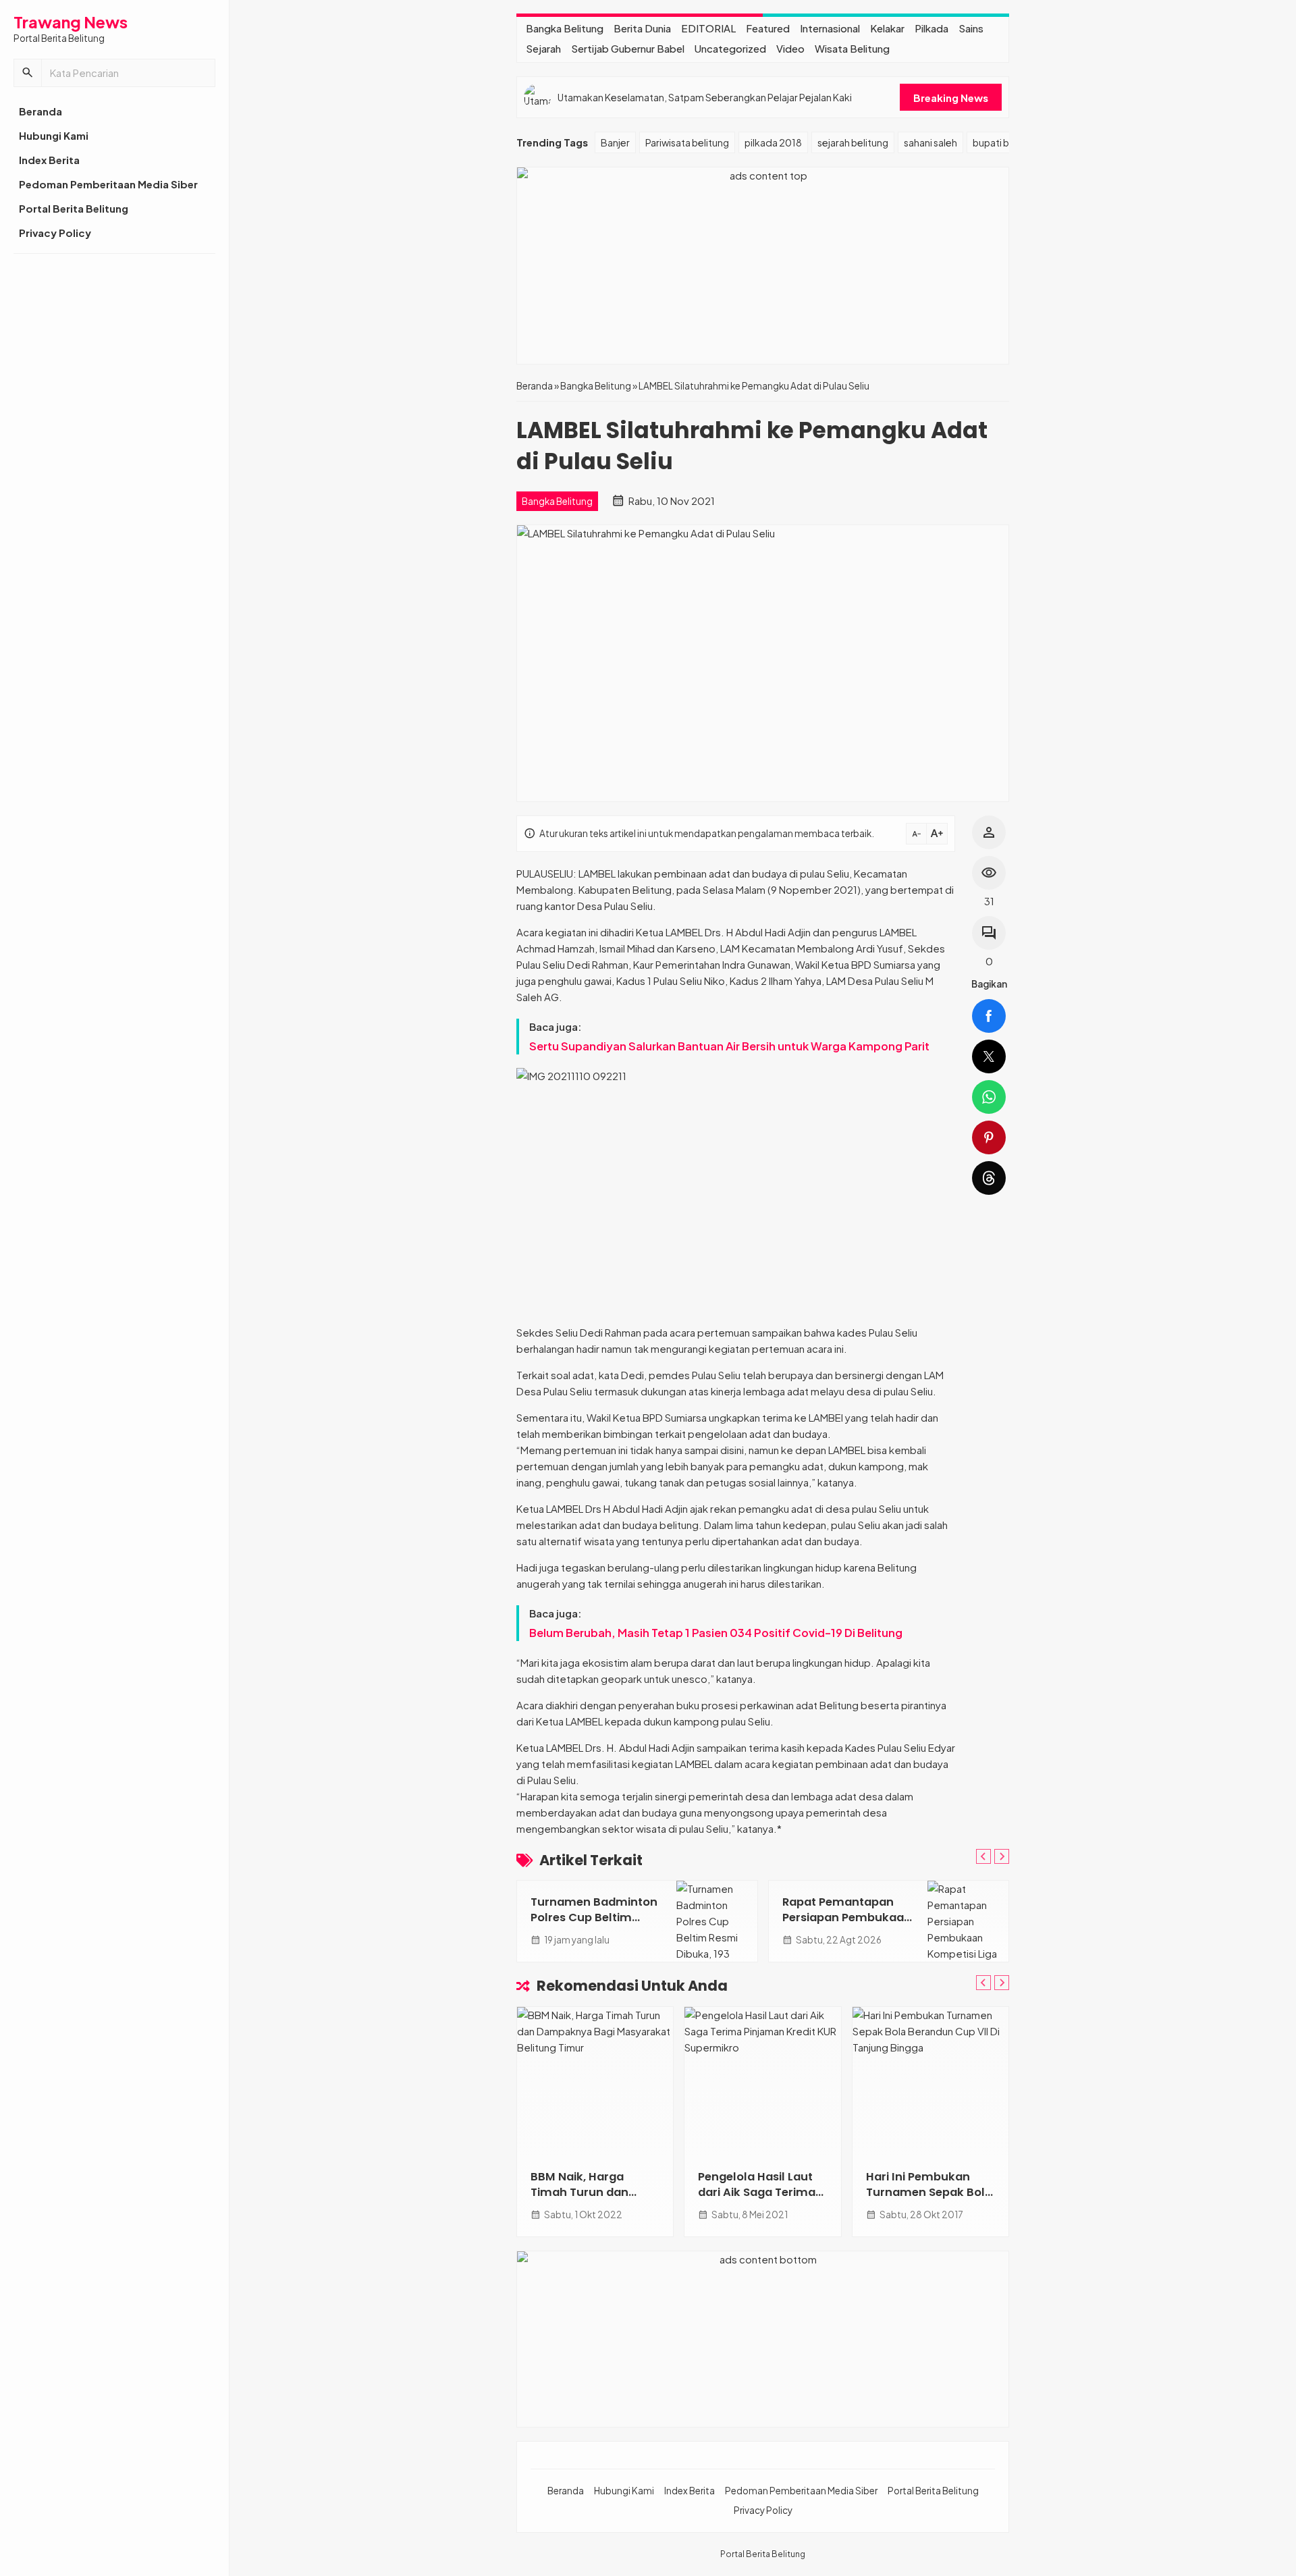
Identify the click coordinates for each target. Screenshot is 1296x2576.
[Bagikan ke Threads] (989, 1178)
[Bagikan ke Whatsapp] (989, 1097)
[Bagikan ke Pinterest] (989, 1137)
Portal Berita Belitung (74, 208)
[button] (28, 73)
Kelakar (887, 28)
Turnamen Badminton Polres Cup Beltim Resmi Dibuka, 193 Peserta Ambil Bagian (594, 1925)
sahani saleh (930, 142)
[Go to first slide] (1002, 1856)
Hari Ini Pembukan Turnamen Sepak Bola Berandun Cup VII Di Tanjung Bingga (929, 2200)
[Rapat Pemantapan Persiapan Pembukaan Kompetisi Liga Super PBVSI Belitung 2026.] (968, 1921)
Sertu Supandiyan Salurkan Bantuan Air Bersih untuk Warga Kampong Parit (729, 1046)
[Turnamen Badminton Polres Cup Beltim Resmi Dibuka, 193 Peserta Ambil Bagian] (717, 1921)
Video (790, 48)
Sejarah (543, 48)
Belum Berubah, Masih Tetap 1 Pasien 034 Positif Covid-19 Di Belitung (716, 1633)
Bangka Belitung (565, 28)
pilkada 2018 (773, 142)
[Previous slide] (983, 1856)
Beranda (40, 111)
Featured (768, 28)
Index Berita (49, 160)
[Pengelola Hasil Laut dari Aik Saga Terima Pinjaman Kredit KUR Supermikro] (762, 2081)
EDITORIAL (708, 28)
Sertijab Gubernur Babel (628, 48)
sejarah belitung (853, 142)
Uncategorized (730, 48)
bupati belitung (1006, 142)
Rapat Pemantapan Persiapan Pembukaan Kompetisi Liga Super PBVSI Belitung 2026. (847, 1925)
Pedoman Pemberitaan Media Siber (108, 184)
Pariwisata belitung (687, 142)
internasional (830, 28)
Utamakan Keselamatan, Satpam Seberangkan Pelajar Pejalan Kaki (705, 97)
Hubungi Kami (54, 135)
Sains (971, 28)
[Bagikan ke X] (989, 1056)
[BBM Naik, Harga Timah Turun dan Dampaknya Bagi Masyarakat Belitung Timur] (595, 2081)
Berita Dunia (642, 28)
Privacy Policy (55, 233)
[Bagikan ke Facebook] (989, 1016)
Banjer (615, 142)
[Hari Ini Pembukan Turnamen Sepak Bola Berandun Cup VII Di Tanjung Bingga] (930, 2081)
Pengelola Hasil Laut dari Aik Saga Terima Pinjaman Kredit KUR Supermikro (757, 2200)
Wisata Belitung (852, 48)
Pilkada (932, 28)
